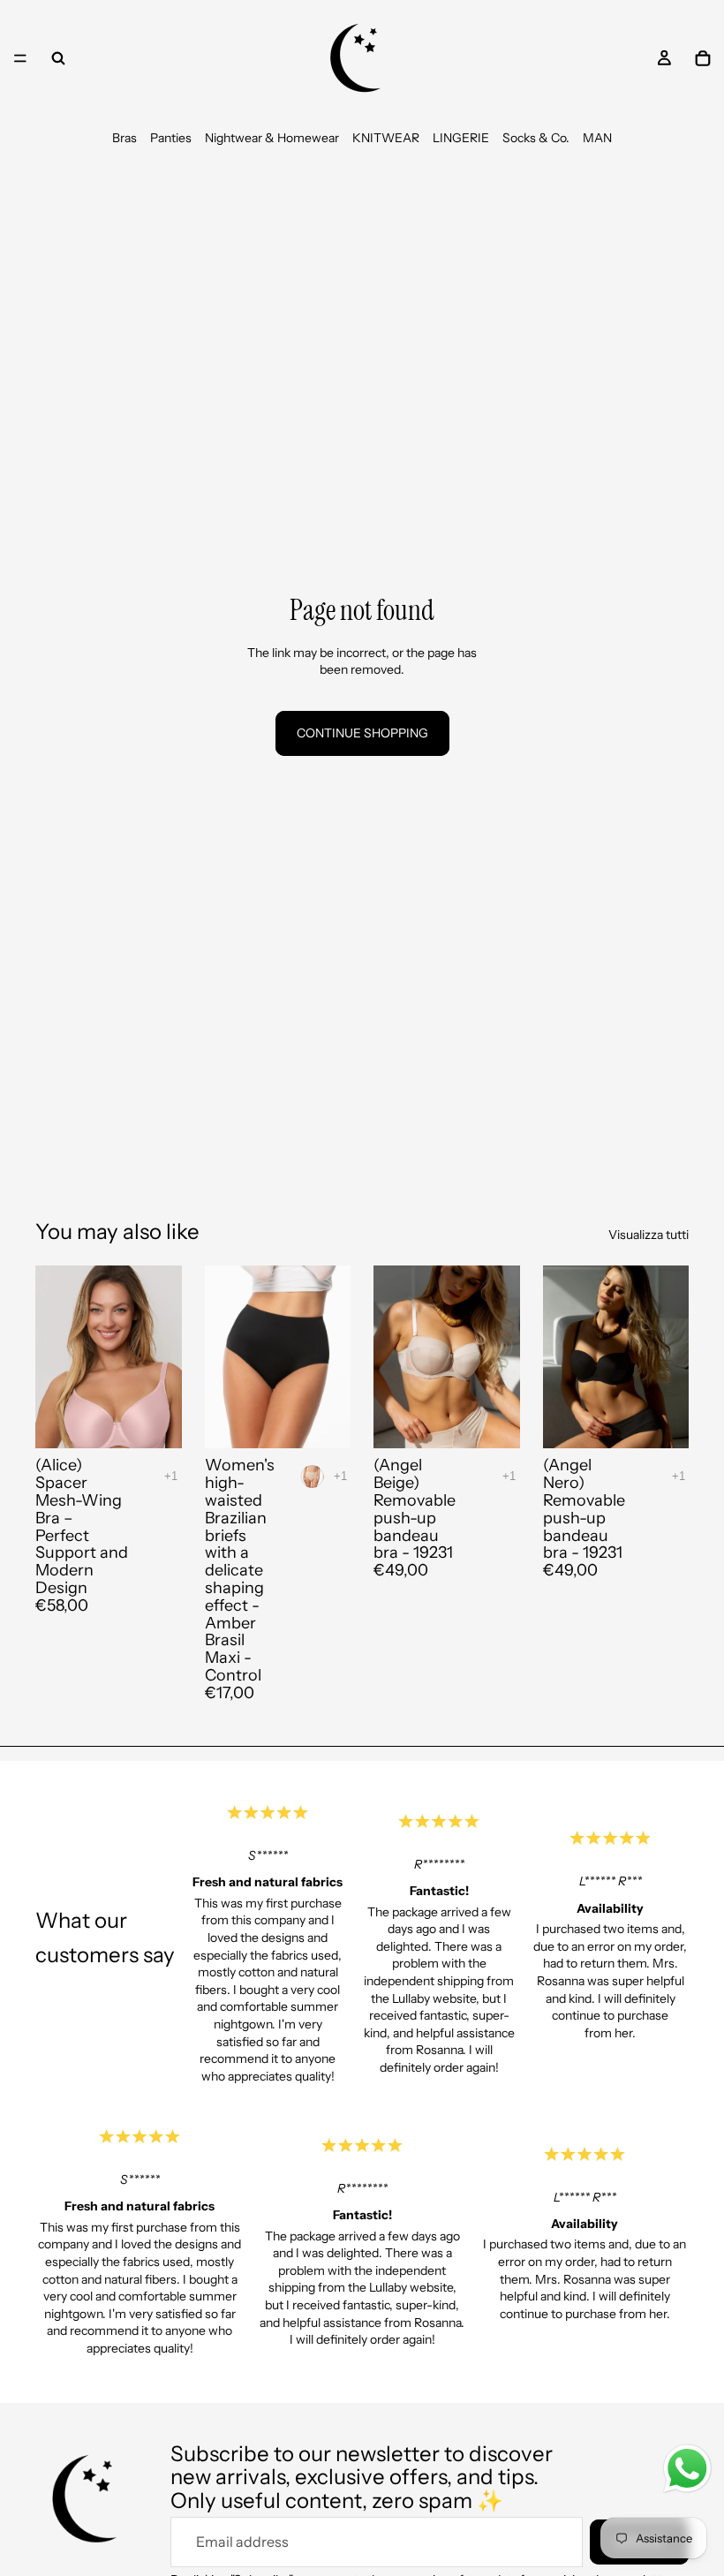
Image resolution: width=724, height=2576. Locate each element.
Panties (171, 138)
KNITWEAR (386, 138)
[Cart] (703, 58)
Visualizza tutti (649, 1235)
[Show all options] (171, 1476)
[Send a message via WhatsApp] (687, 2469)
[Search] (58, 58)
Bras (124, 138)
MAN (597, 138)
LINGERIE (461, 138)
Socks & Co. (536, 138)
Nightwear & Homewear (272, 138)
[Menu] (20, 58)
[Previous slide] (55, 1357)
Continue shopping (362, 733)
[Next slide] (162, 1357)
